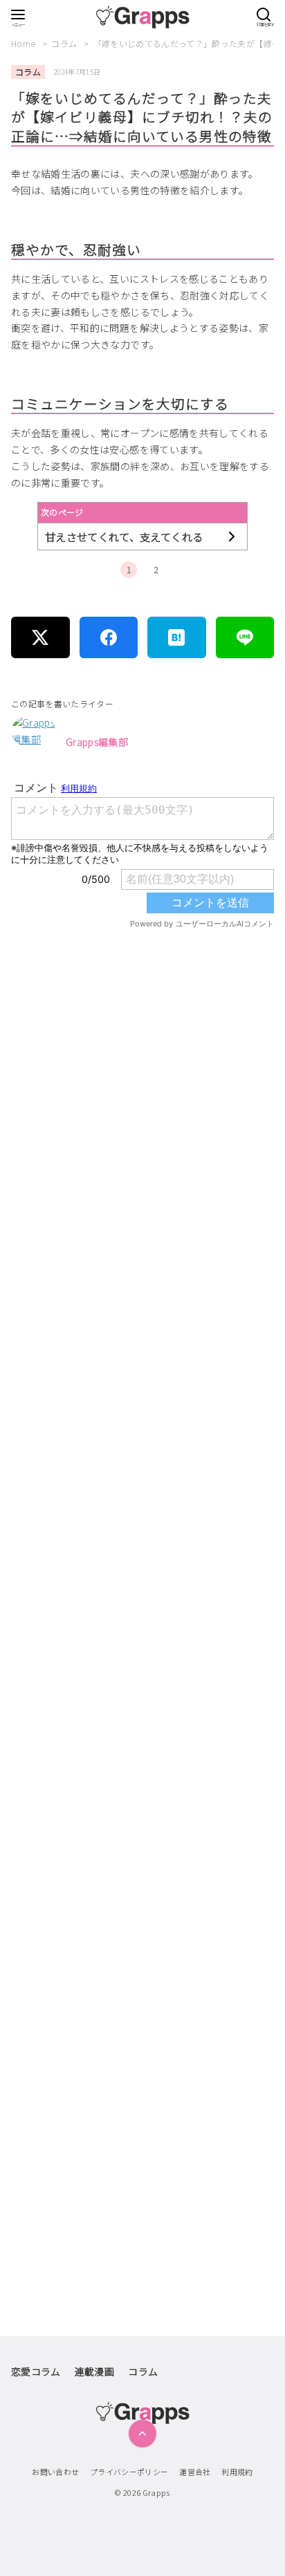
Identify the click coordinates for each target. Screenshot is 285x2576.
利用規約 (237, 2472)
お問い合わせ (55, 2472)
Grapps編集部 (97, 742)
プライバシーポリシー (129, 2472)
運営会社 (195, 2472)
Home (25, 43)
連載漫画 (94, 2371)
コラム (65, 43)
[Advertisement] (142, 1541)
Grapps (156, 2492)
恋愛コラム (36, 2371)
